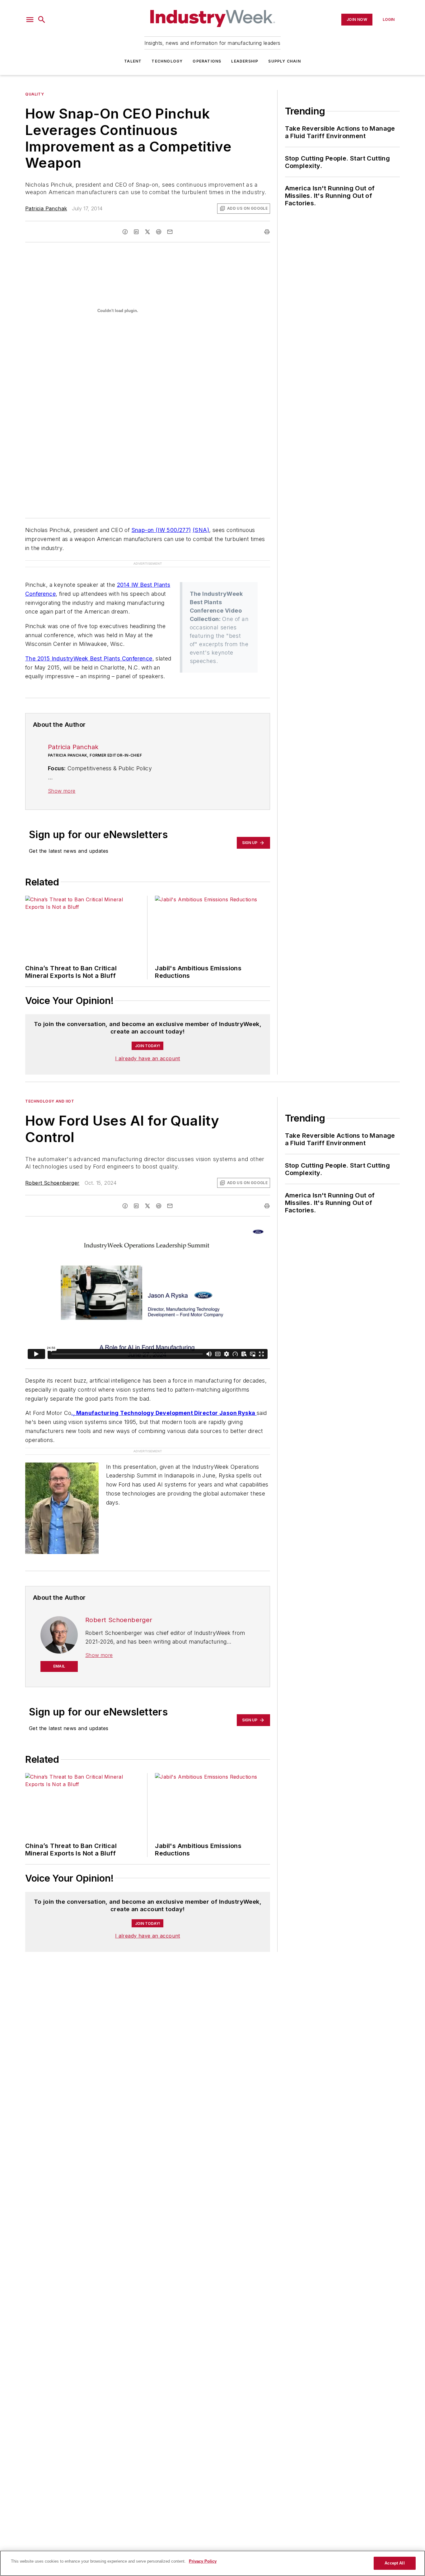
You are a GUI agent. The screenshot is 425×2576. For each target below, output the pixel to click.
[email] (170, 232)
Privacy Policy (203, 2561)
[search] (42, 20)
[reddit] (159, 232)
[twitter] (147, 232)
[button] (30, 20)
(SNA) (201, 530)
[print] (267, 232)
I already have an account (148, 1058)
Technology (167, 61)
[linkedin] (136, 232)
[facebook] (125, 232)
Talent (133, 61)
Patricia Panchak (46, 208)
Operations (207, 61)
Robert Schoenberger (52, 1183)
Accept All (395, 2563)
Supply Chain (284, 61)
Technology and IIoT (50, 1101)
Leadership (245, 61)
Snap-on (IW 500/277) (161, 530)
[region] (213, 2563)
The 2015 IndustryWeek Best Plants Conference (89, 658)
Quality (35, 94)
